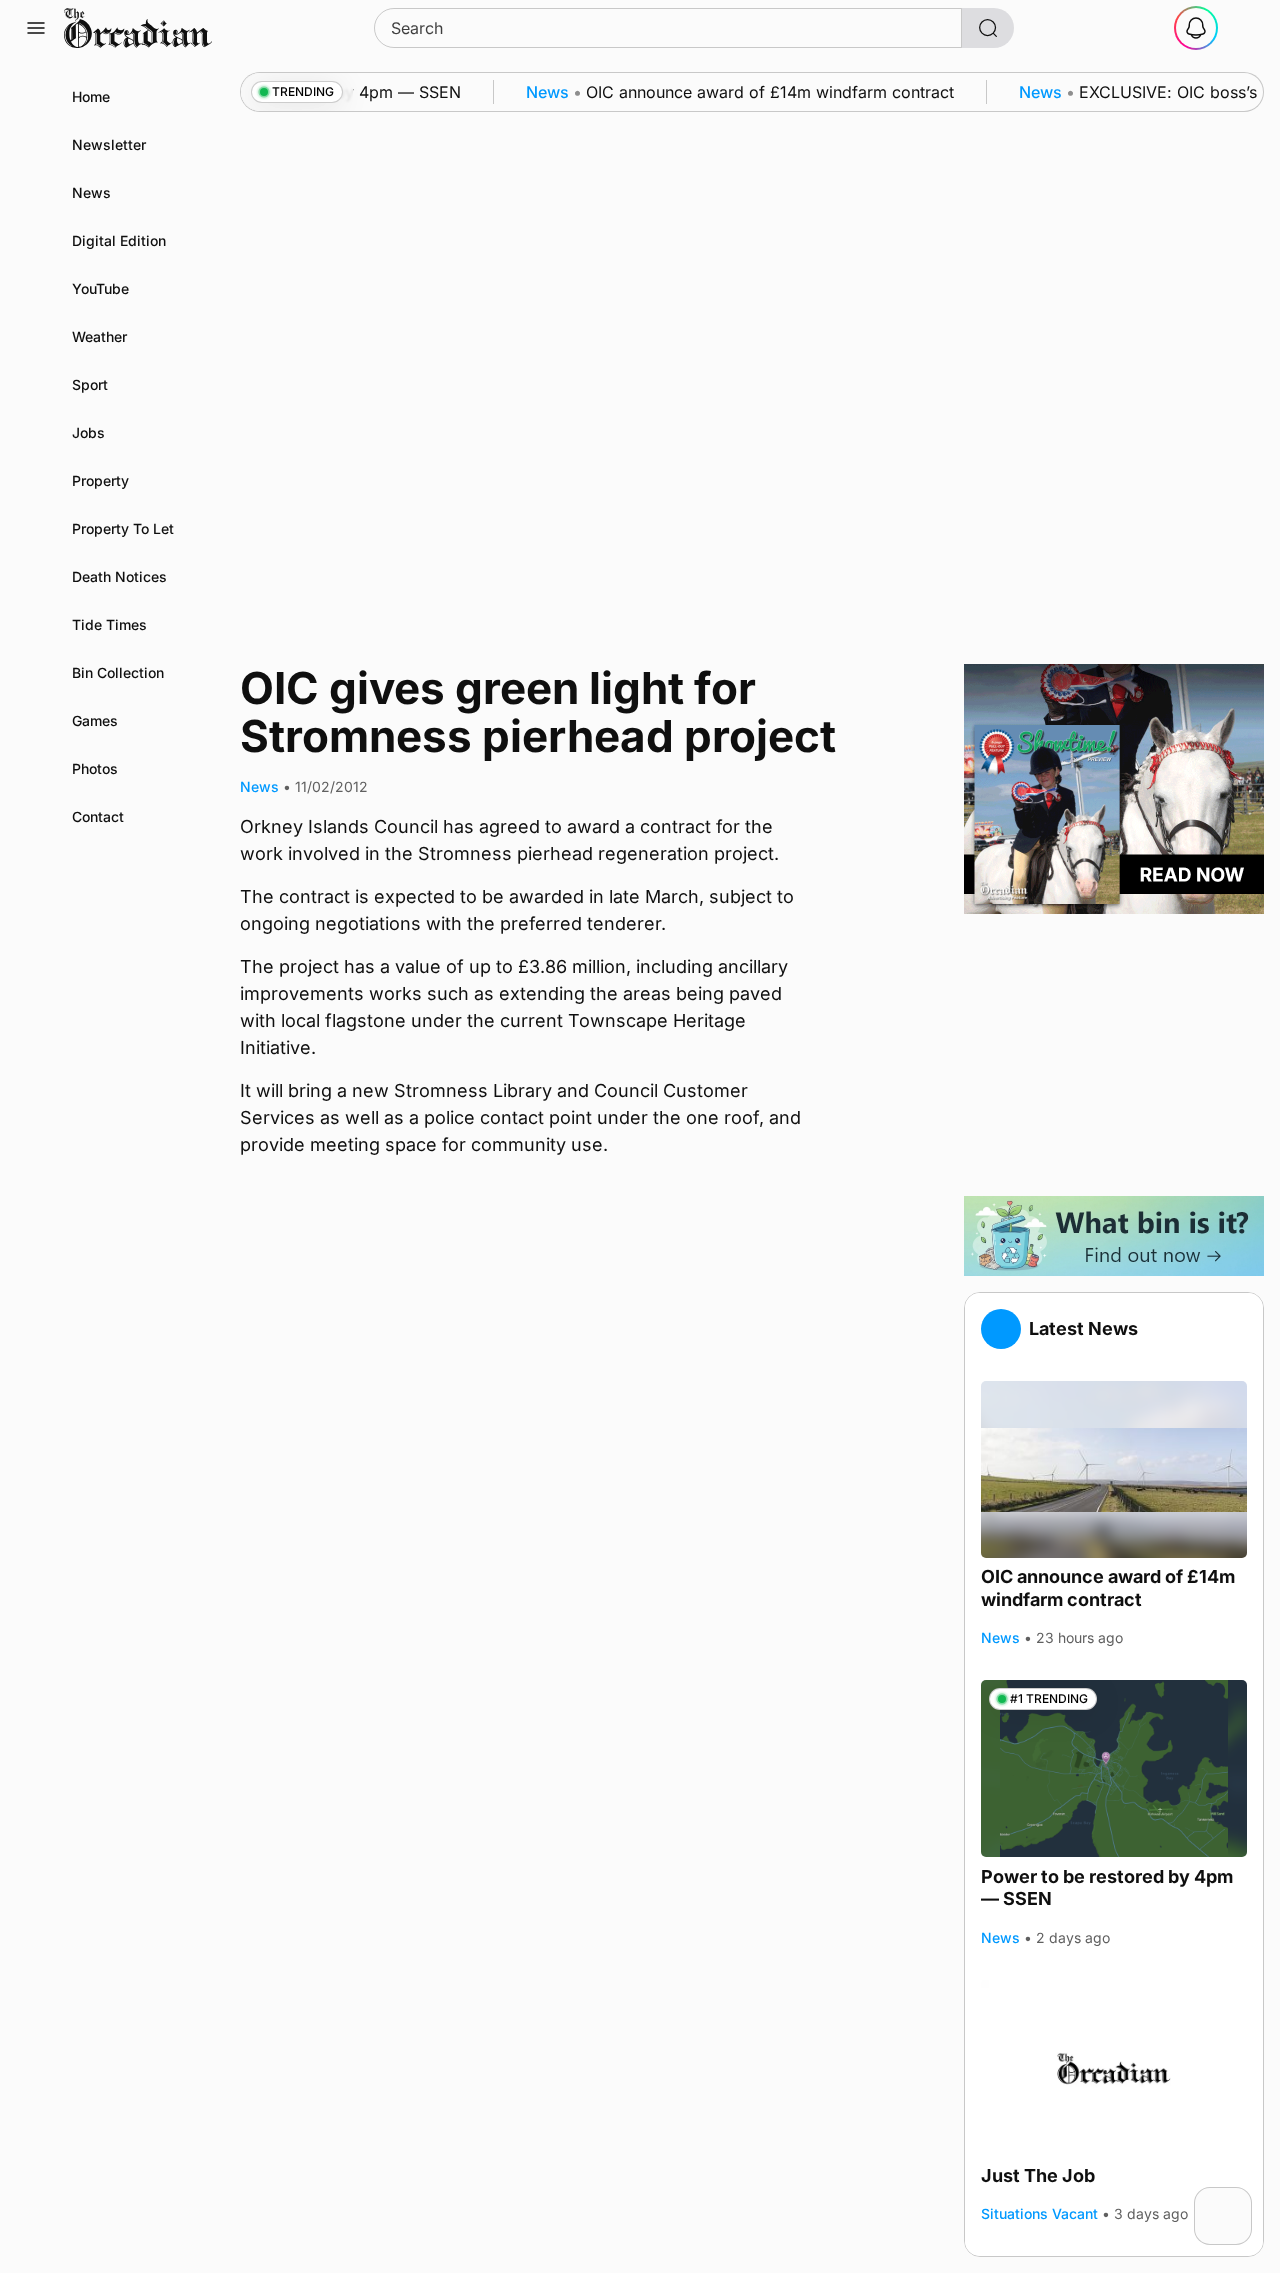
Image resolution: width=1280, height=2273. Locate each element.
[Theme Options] (1244, 28)
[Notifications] (1196, 28)
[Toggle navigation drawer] (36, 28)
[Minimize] (1239, 2200)
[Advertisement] (1114, 1055)
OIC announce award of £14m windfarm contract (1108, 1588)
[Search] (988, 28)
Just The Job (1038, 2175)
